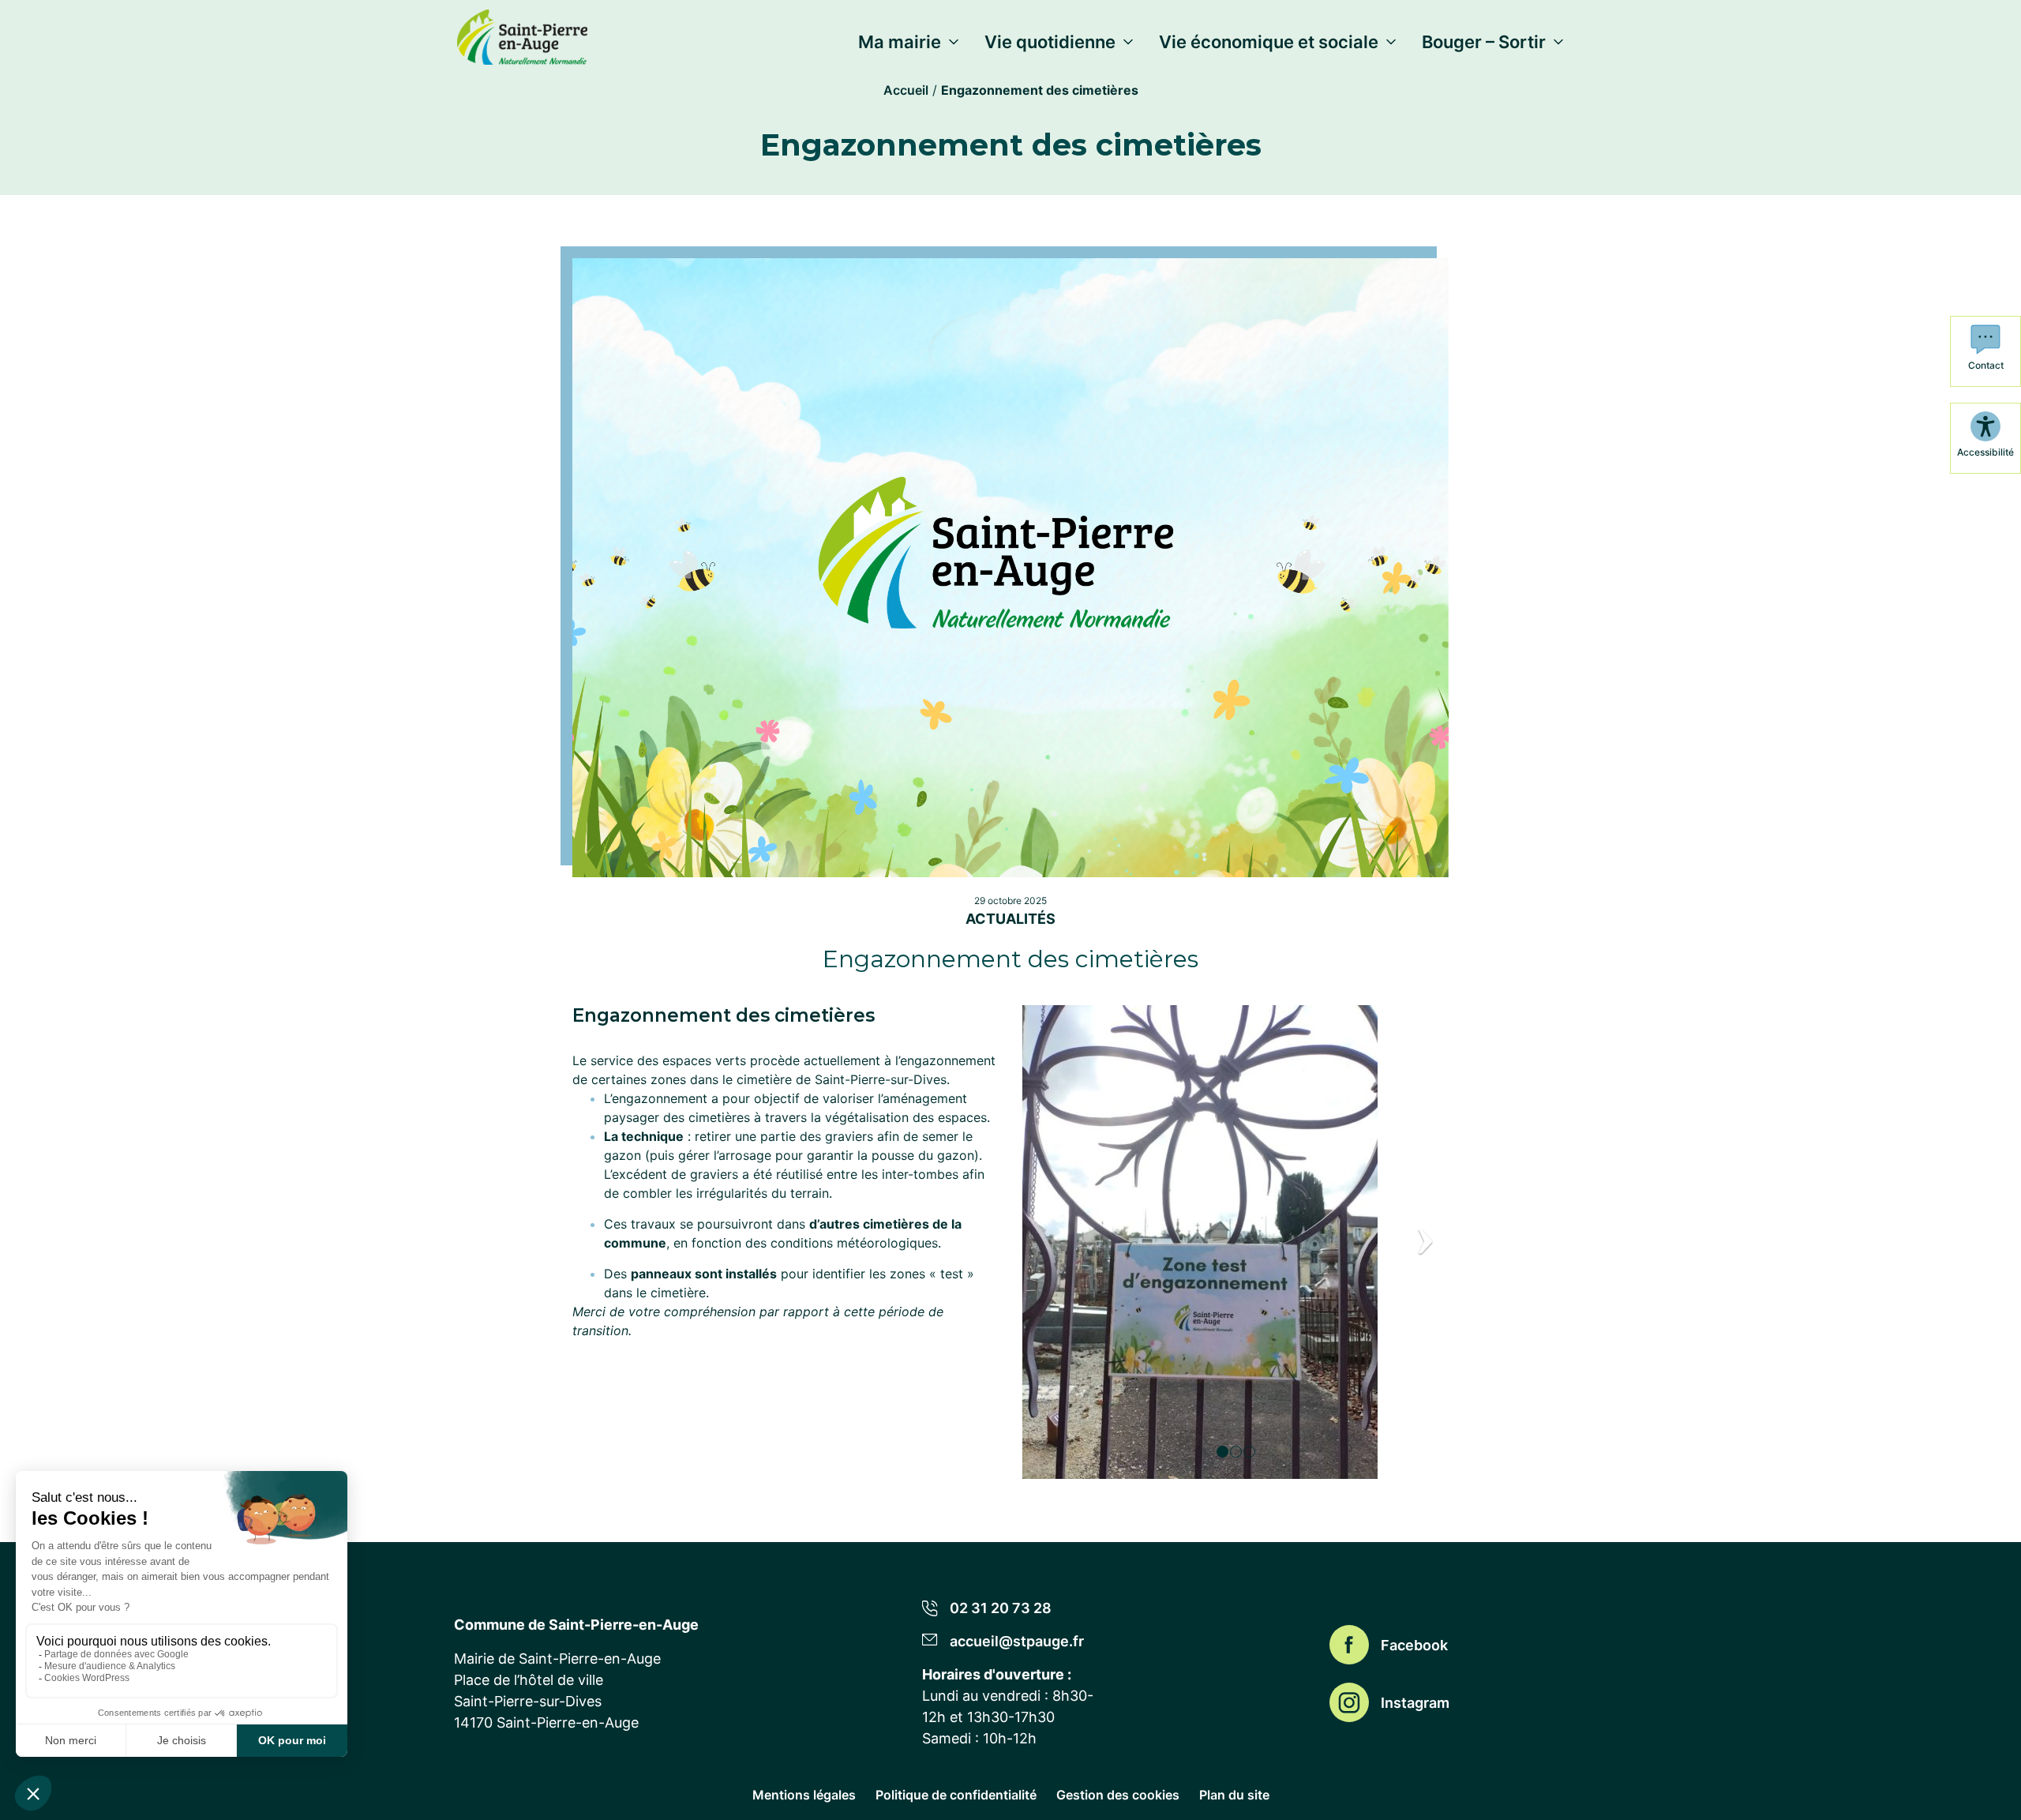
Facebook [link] (1414, 1645)
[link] (522, 34)
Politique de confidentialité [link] (956, 1795)
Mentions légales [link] (804, 1795)
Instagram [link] (1415, 1703)
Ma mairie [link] (900, 42)
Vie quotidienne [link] (1050, 42)
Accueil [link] (906, 90)
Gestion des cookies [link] (1118, 1795)
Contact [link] (1986, 365)
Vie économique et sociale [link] (1269, 42)
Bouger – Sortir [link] (1484, 42)
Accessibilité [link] (1985, 452)
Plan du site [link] (1234, 1795)
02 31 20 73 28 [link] (1001, 1608)
